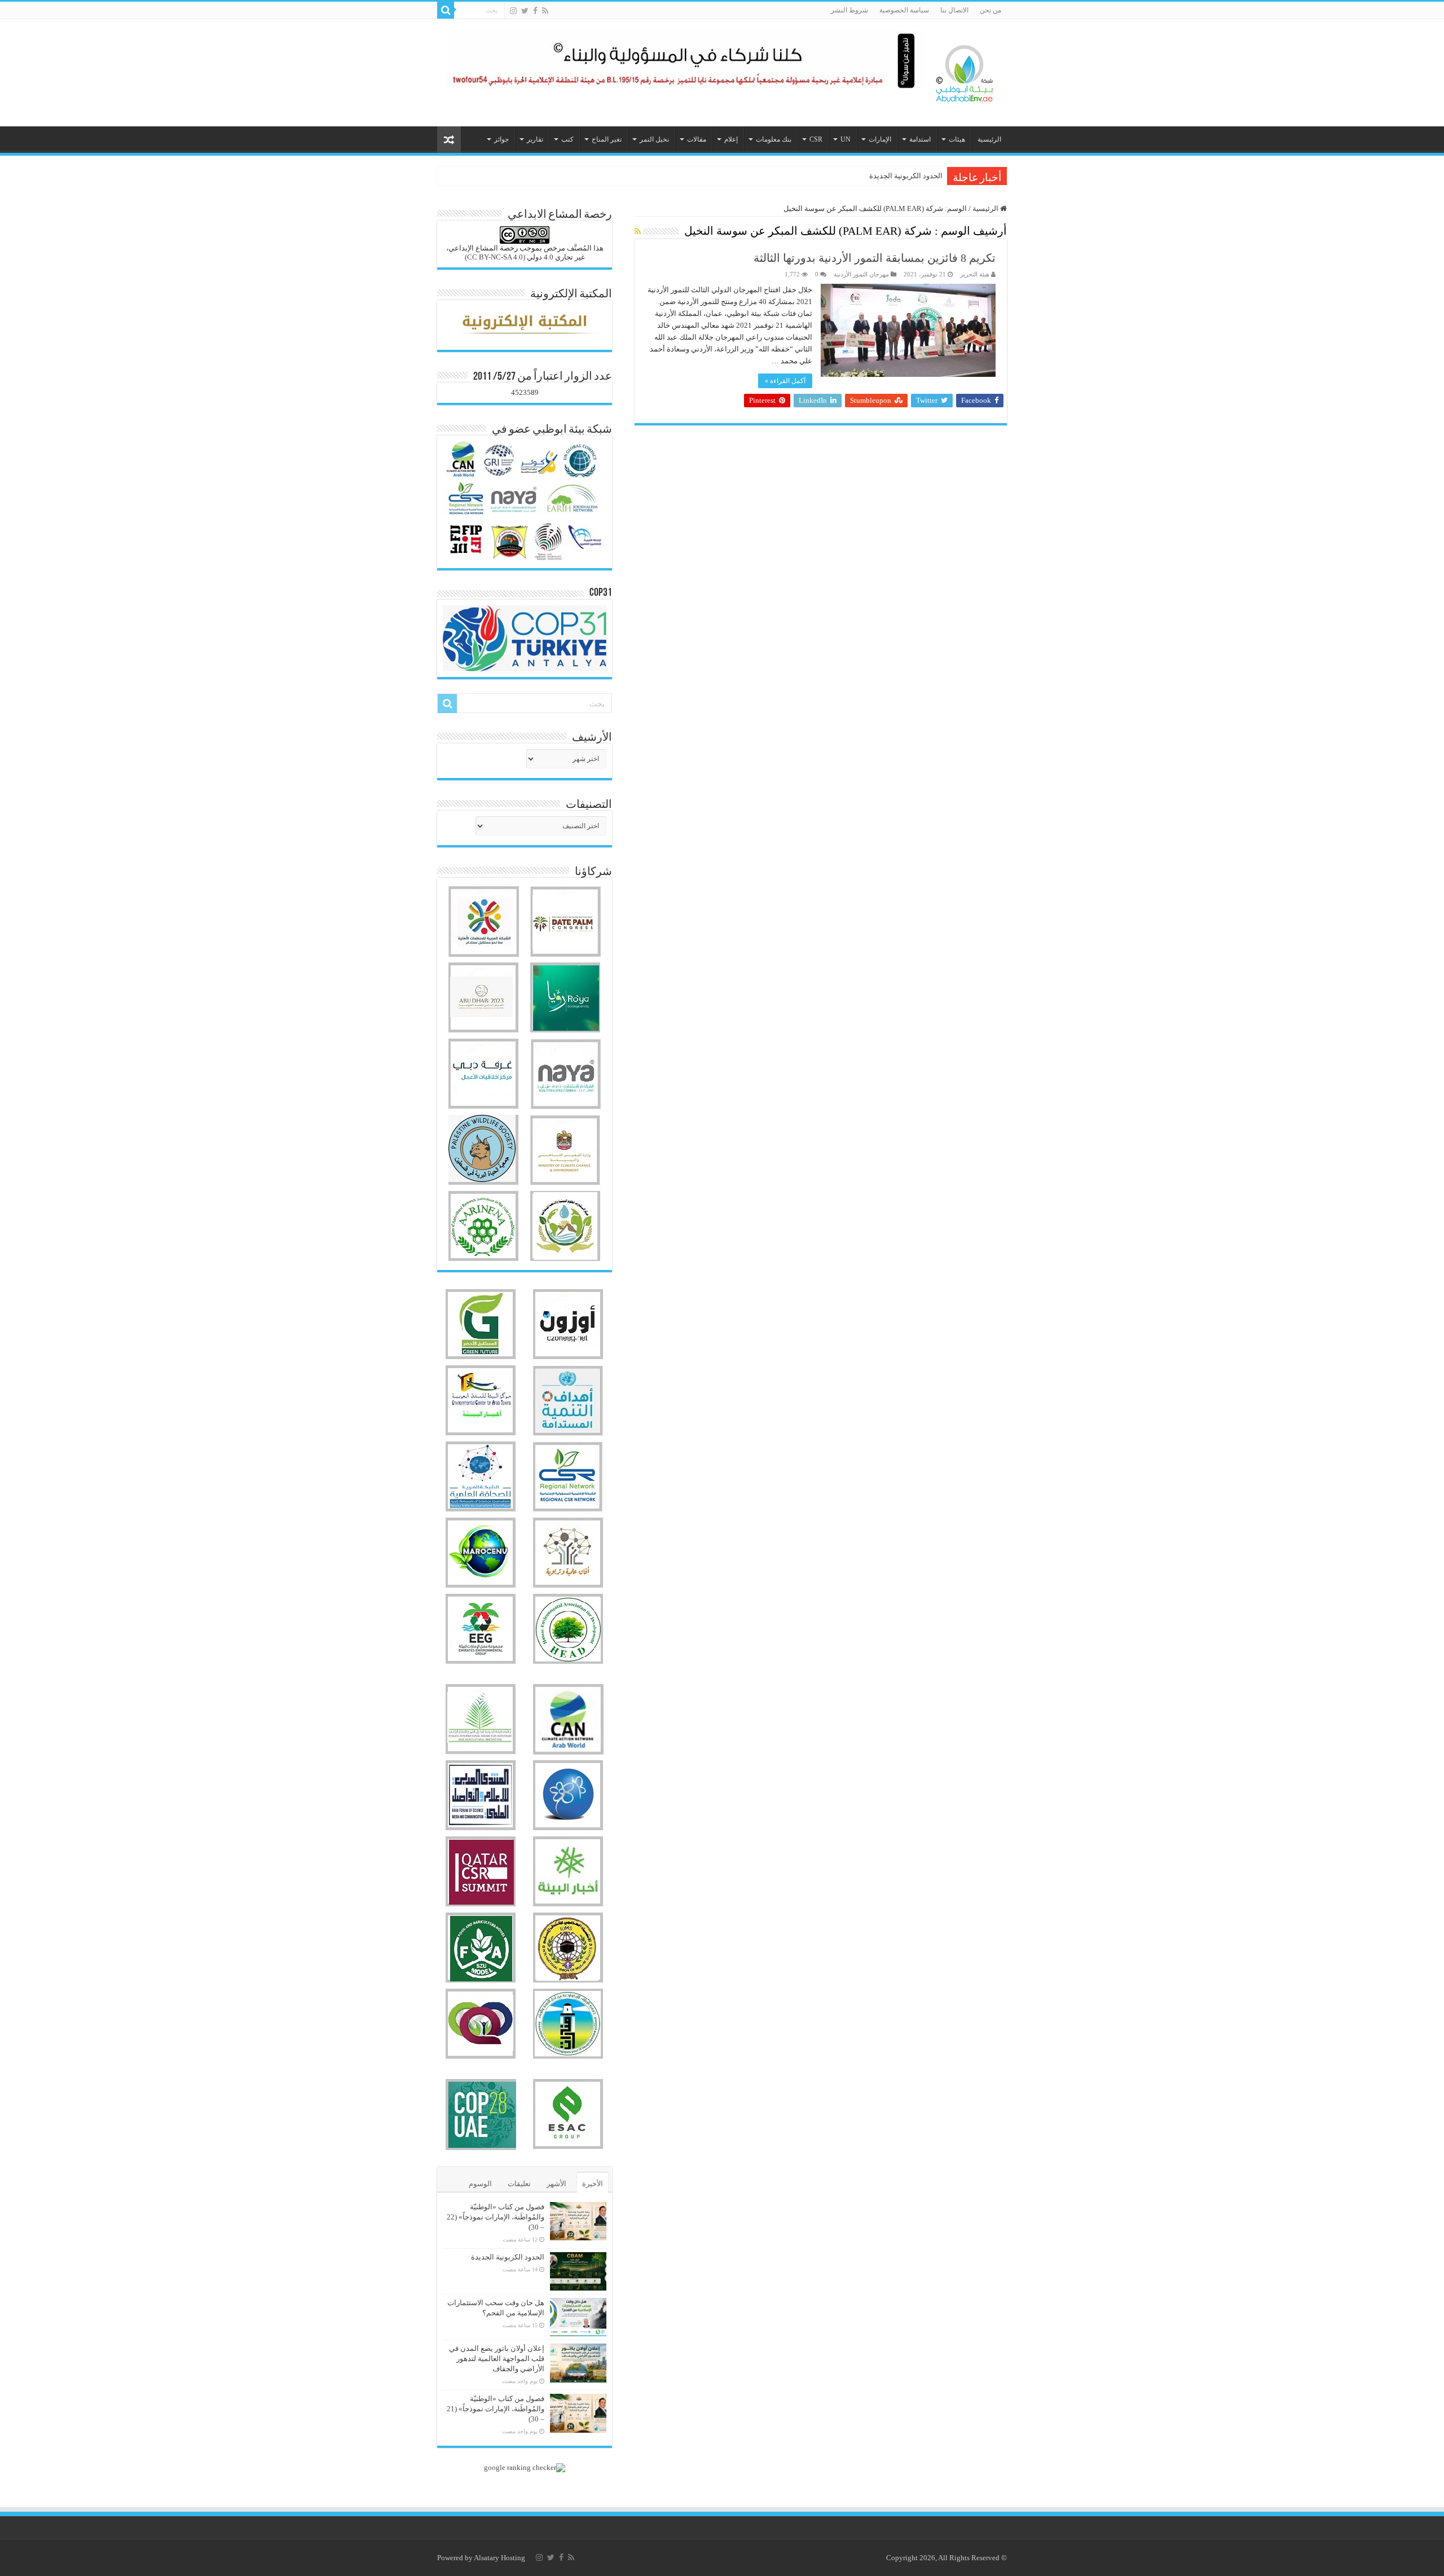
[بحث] (446, 10)
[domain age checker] (525, 2466)
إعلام (731, 139)
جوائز (501, 139)
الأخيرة (593, 2184)
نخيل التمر (654, 139)
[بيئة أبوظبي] (965, 71)
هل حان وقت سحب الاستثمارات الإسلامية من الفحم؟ (862, 176)
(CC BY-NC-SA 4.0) (495, 257)
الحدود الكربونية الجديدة (508, 2257)
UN (846, 139)
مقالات (697, 139)
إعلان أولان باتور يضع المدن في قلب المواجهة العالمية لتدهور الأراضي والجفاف (497, 2359)
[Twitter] (525, 11)
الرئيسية (989, 139)
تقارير (535, 139)
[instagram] (513, 11)
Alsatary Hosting (499, 2558)
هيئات (957, 139)
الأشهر (556, 2184)
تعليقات (519, 2184)
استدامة (920, 139)
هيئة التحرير (975, 274)
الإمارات (880, 139)
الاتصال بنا (954, 10)
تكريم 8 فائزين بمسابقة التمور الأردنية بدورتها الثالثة (875, 258)
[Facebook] (535, 11)
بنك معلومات (774, 139)
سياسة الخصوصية (904, 10)
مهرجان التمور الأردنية (861, 274)
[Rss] (545, 11)
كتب (567, 139)
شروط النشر (849, 10)
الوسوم (480, 2184)
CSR (816, 139)
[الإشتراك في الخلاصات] (638, 232)
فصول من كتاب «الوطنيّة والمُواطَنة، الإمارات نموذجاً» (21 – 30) (496, 2409)
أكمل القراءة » (785, 381)
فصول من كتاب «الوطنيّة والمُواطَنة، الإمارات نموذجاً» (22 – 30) (496, 2217)
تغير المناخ (607, 139)
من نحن (990, 10)
